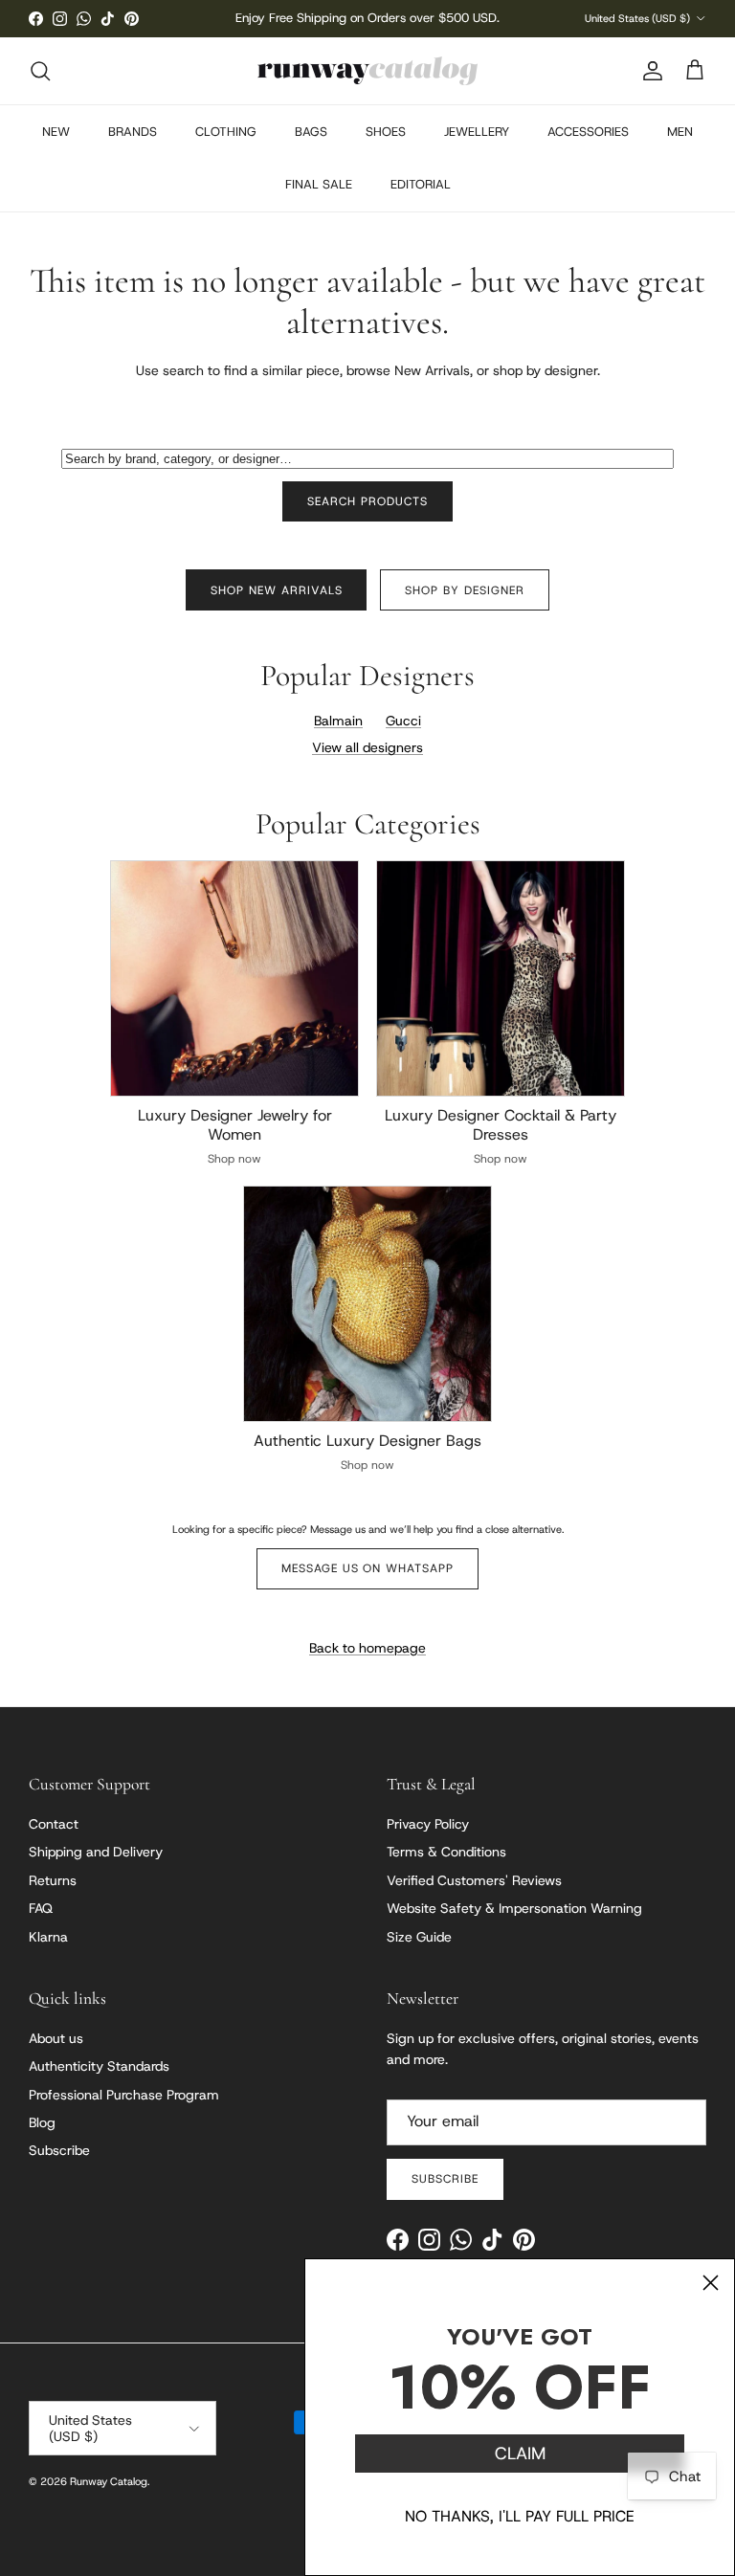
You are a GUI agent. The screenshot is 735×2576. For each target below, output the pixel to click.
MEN (680, 132)
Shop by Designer (464, 590)
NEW (56, 132)
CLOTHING (226, 132)
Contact (54, 1824)
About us (56, 2038)
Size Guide (419, 1937)
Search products (367, 501)
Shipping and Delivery (96, 1852)
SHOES (386, 132)
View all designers (367, 747)
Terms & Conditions (446, 1852)
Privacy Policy (428, 1824)
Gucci (403, 721)
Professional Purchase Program (124, 2095)
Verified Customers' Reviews (474, 1880)
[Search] (40, 71)
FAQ (41, 1908)
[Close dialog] (711, 2283)
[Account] (649, 71)
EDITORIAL (421, 184)
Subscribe (59, 2150)
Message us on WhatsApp (367, 1568)
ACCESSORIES (588, 132)
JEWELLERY (477, 132)
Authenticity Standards (99, 2066)
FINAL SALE (319, 184)
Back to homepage (367, 1648)
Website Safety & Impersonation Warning (514, 1908)
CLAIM (520, 2454)
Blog (42, 2122)
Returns (53, 1880)
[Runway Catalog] (367, 71)
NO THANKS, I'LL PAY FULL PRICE (520, 2516)
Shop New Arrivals (276, 590)
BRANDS (133, 132)
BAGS (311, 132)
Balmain (338, 721)
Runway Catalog (109, 2481)
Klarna (48, 1937)
